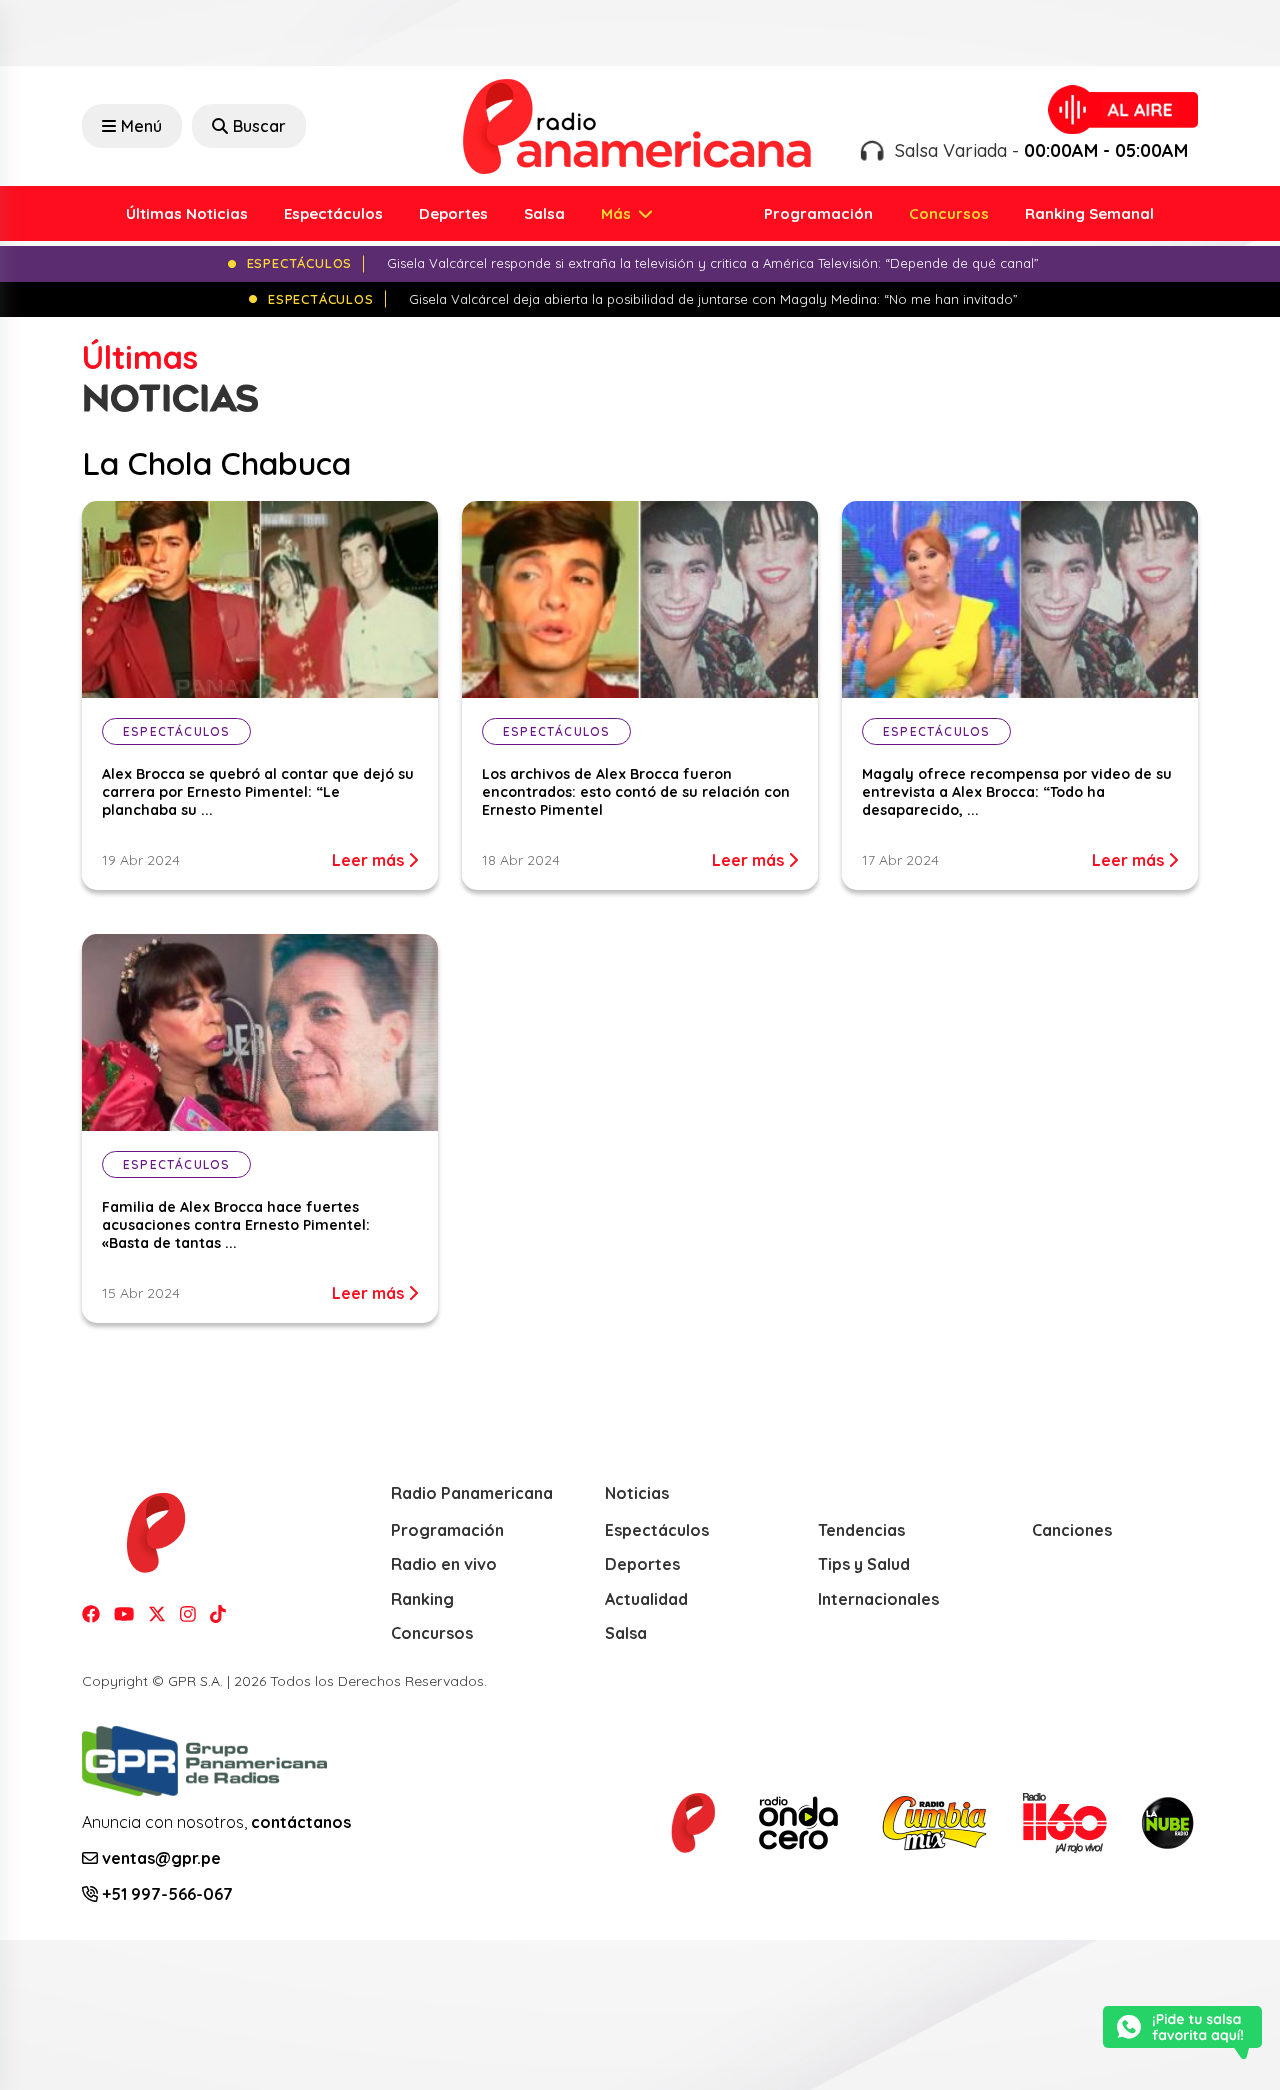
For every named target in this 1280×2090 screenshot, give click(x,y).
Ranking (422, 1599)
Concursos (949, 213)
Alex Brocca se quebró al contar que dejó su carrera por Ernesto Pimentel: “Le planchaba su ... (258, 792)
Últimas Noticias (187, 213)
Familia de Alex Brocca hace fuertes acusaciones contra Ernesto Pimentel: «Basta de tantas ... (236, 1225)
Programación (818, 213)
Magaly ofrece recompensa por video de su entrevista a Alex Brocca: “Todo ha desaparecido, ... (1017, 792)
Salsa (544, 213)
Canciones (1072, 1530)
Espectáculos (333, 213)
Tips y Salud (864, 1564)
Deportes (453, 213)
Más (618, 213)
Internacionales (878, 1599)
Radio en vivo (444, 1564)
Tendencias (861, 1530)
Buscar (259, 126)
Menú (141, 126)
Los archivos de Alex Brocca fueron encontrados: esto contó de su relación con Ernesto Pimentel (636, 792)
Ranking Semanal (1089, 213)
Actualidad (646, 1599)
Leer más (370, 860)
